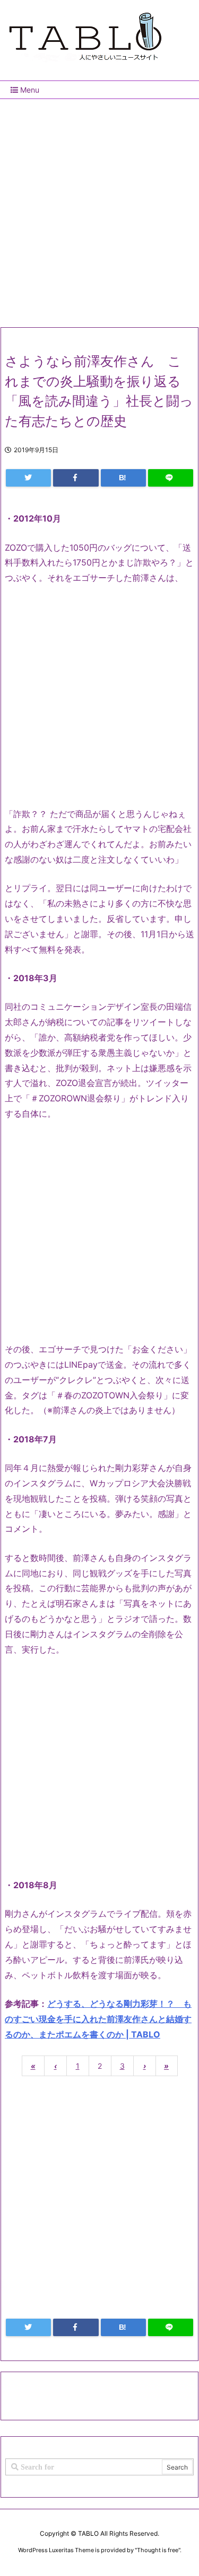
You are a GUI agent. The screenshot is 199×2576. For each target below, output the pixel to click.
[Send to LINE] (171, 478)
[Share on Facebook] (76, 478)
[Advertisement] (99, 209)
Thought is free (158, 2550)
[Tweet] (28, 478)
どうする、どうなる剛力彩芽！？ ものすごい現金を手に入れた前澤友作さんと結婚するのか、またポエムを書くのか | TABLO (98, 2019)
